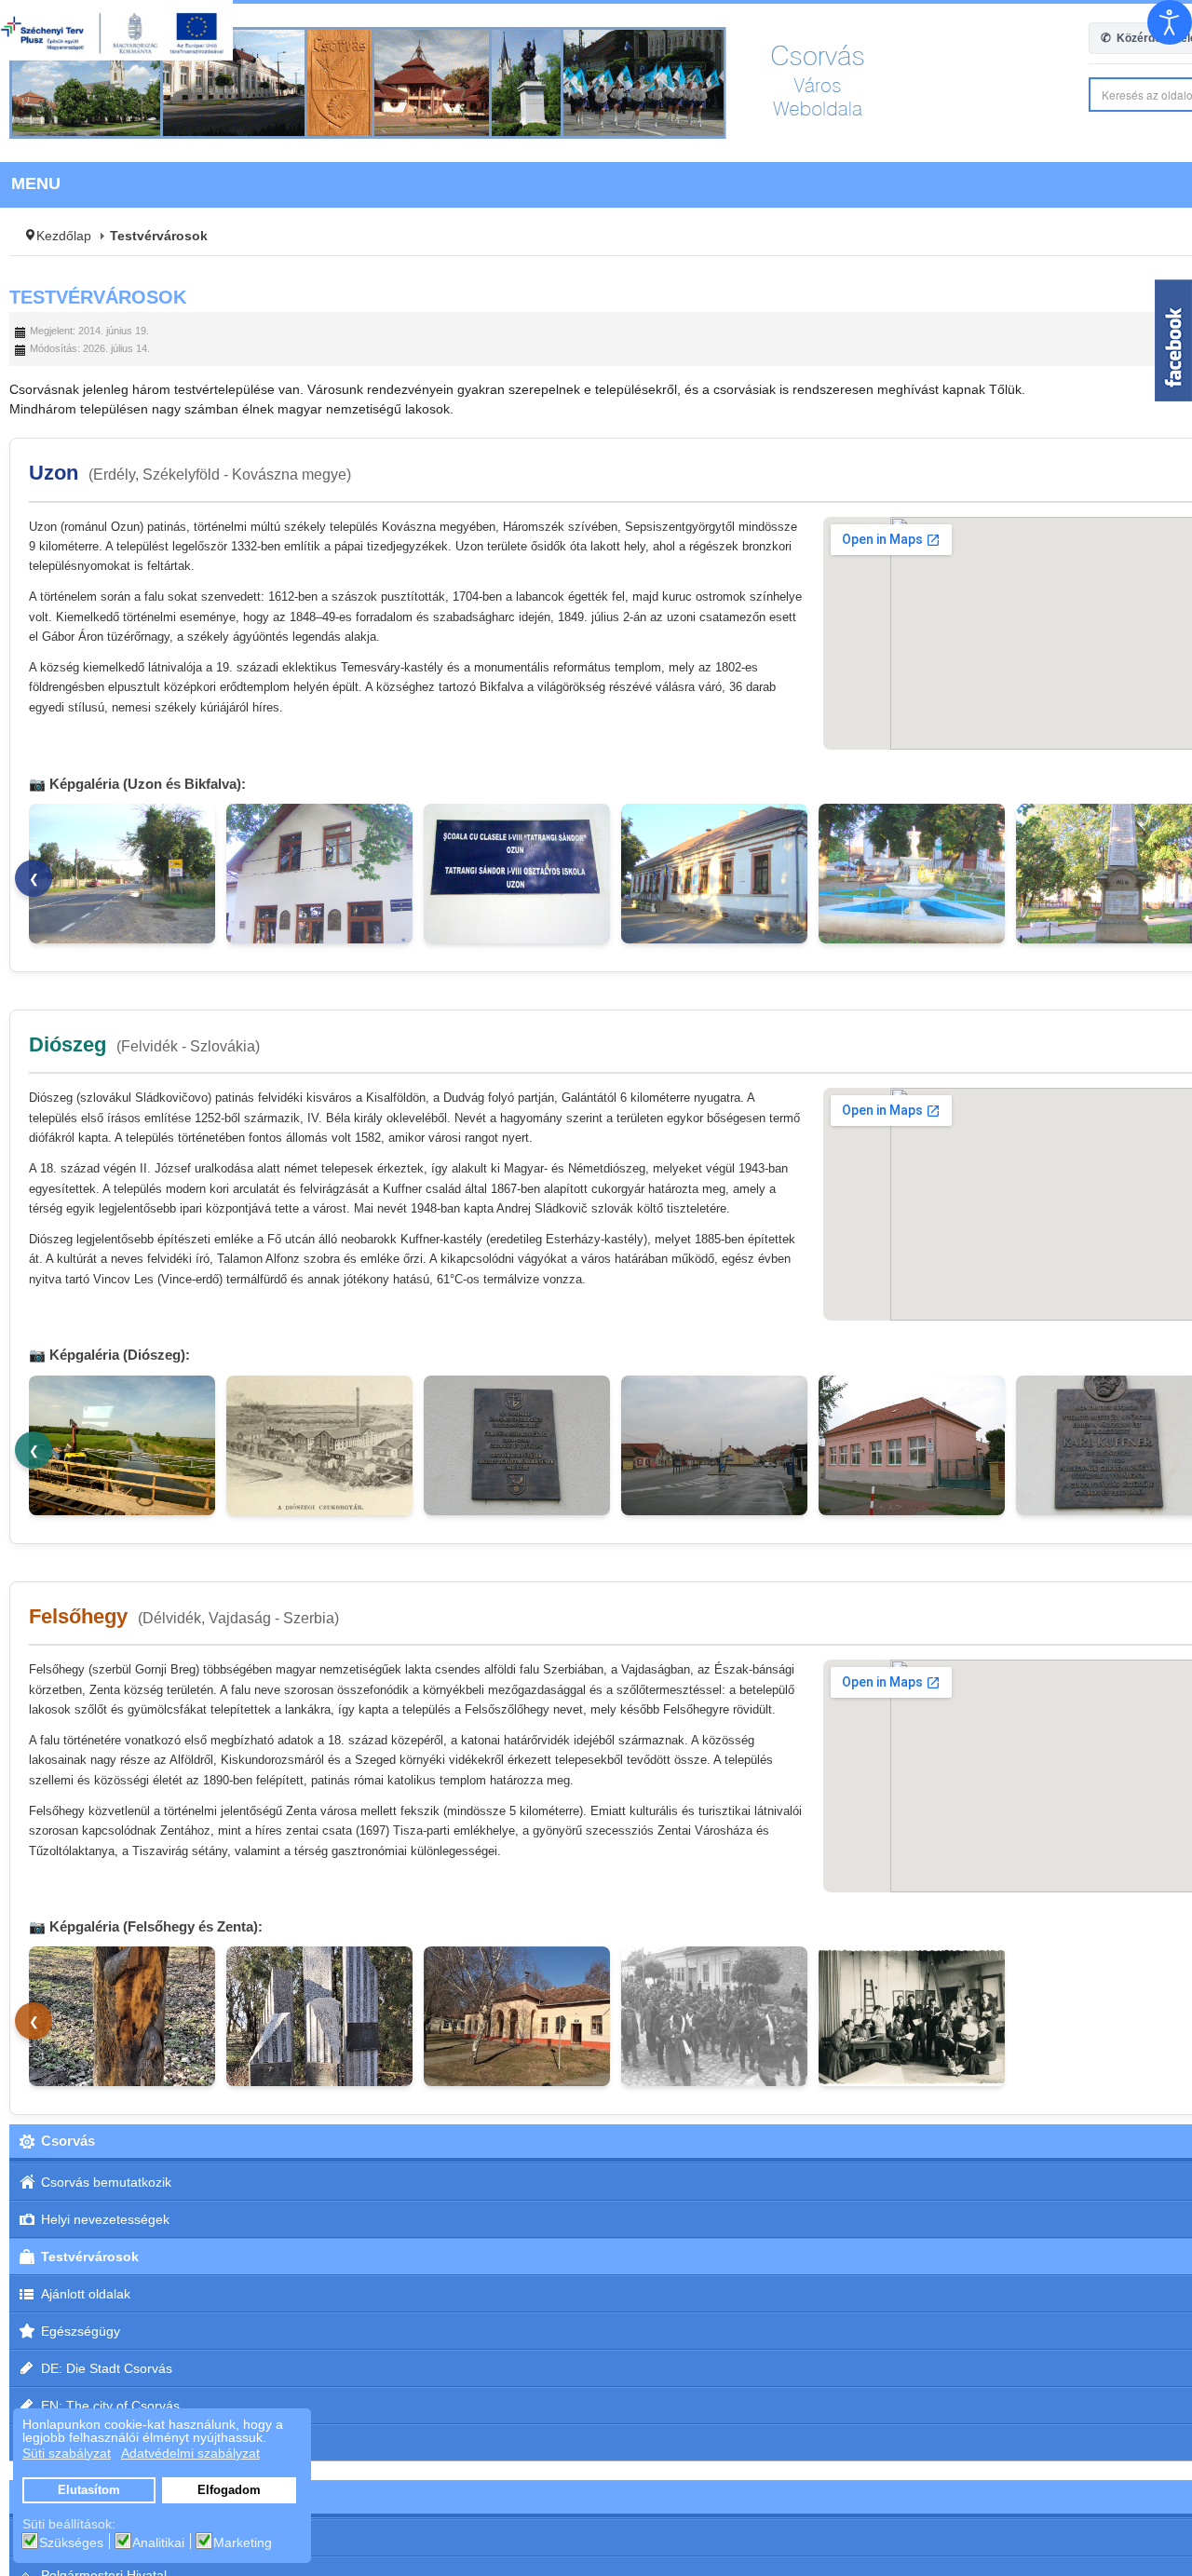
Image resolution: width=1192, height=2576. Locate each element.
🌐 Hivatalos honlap (1090, 473)
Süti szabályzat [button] (67, 2453)
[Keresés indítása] (1174, 95)
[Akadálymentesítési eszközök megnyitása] (1170, 22)
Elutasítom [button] (89, 2490)
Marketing (243, 2542)
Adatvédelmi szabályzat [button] (190, 2453)
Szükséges (71, 2542)
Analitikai (158, 2542)
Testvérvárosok (98, 297)
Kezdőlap (64, 236)
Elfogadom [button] (229, 2490)
